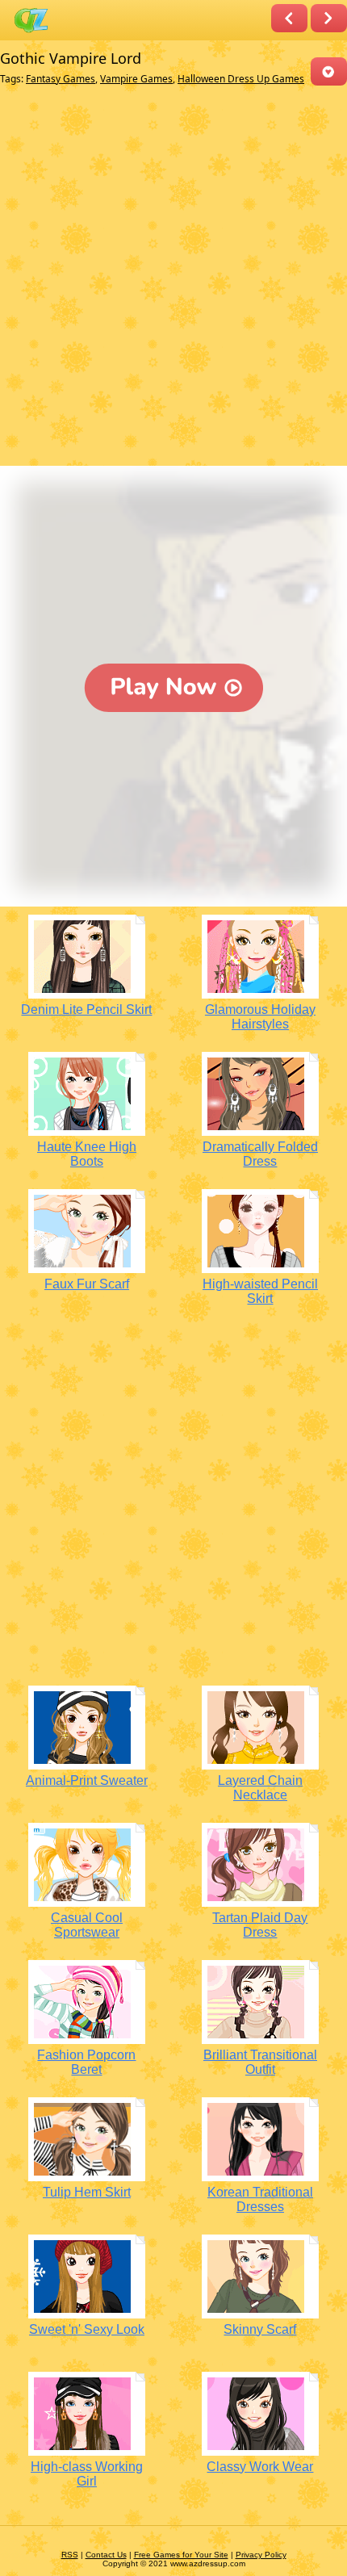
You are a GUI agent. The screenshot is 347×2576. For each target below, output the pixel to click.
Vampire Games (136, 79)
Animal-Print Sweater (87, 1780)
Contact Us (106, 2555)
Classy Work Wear (260, 2467)
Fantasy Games (61, 79)
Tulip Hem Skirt (87, 2192)
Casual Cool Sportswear (87, 1925)
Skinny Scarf (260, 2329)
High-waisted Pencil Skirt (260, 1291)
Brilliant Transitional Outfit (260, 2062)
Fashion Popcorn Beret (86, 2062)
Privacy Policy (261, 2555)
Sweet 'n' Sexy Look (87, 2329)
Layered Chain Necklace (260, 1788)
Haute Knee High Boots (87, 1154)
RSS (70, 2555)
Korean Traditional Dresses (260, 2199)
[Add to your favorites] (329, 71)
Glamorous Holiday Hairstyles (260, 1017)
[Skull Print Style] (289, 18)
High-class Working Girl (87, 2474)
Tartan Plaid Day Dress (260, 1925)
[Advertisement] (173, 279)
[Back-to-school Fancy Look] (329, 18)
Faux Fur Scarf (87, 1284)
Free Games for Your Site (181, 2555)
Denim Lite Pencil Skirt (86, 1009)
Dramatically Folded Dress (260, 1154)
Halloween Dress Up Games (241, 79)
